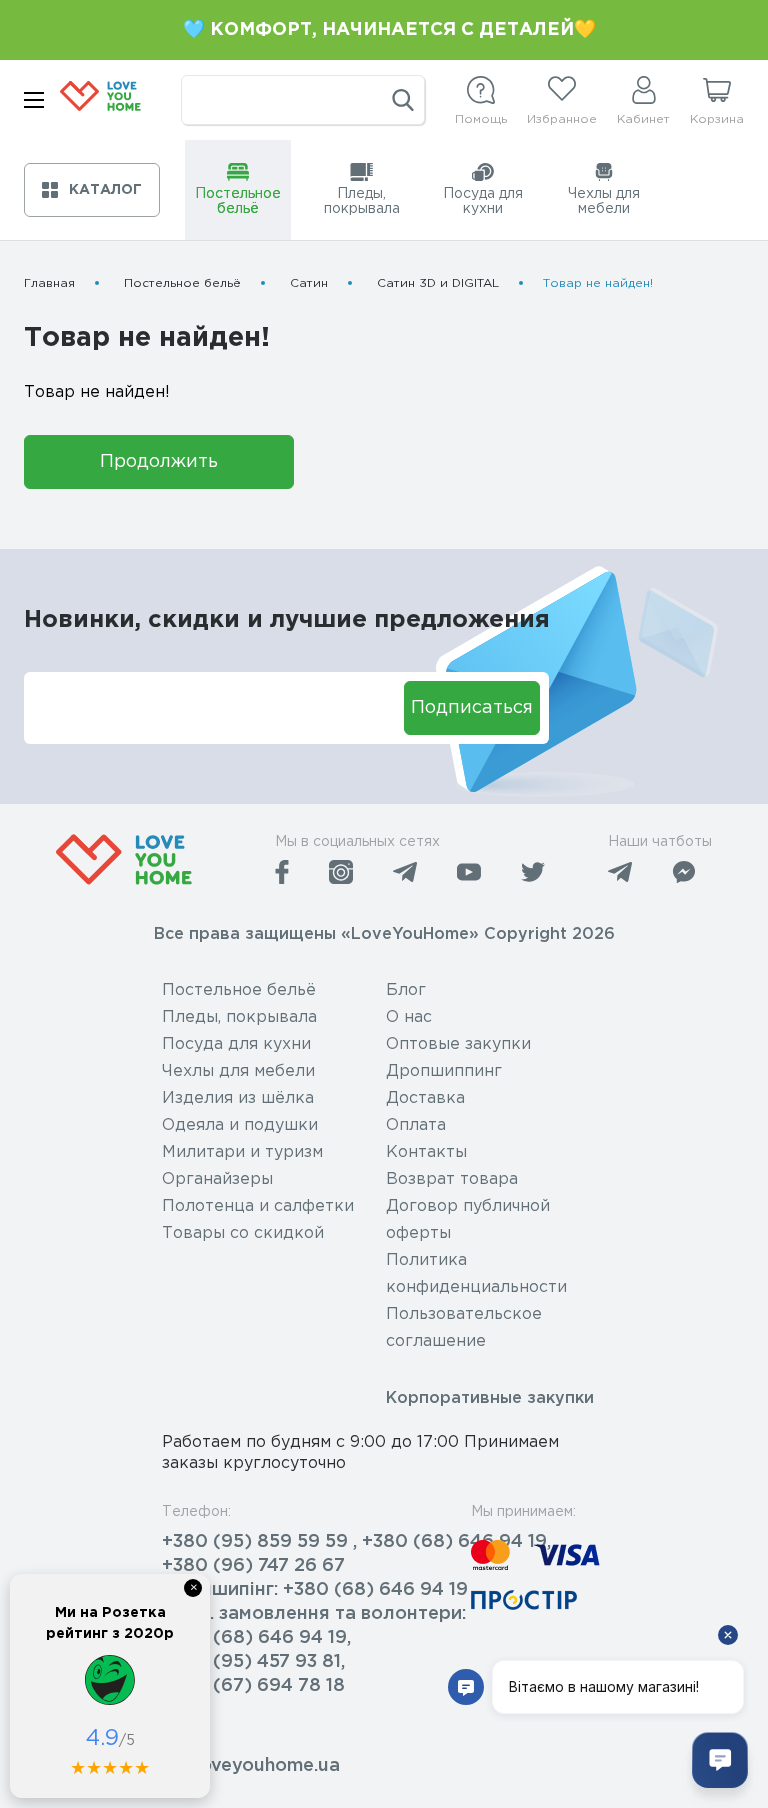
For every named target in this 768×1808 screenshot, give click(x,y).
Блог (406, 990)
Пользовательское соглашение (464, 1328)
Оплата (416, 1125)
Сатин (309, 283)
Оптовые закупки (458, 1044)
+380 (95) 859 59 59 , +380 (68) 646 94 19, (356, 1542)
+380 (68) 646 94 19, (256, 1638)
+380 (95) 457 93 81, (253, 1662)
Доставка (425, 1098)
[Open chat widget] (720, 1760)
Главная (49, 283)
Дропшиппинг (444, 1071)
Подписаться (472, 708)
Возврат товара (452, 1179)
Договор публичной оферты (468, 1220)
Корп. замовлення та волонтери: (314, 1614)
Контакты (426, 1152)
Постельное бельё (182, 283)
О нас (409, 1017)
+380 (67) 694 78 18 (253, 1686)
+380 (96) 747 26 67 (253, 1566)
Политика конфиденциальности (476, 1274)
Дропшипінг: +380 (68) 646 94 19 (315, 1590)
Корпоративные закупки (490, 1398)
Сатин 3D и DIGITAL (438, 283)
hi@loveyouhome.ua (251, 1766)
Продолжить (159, 462)
